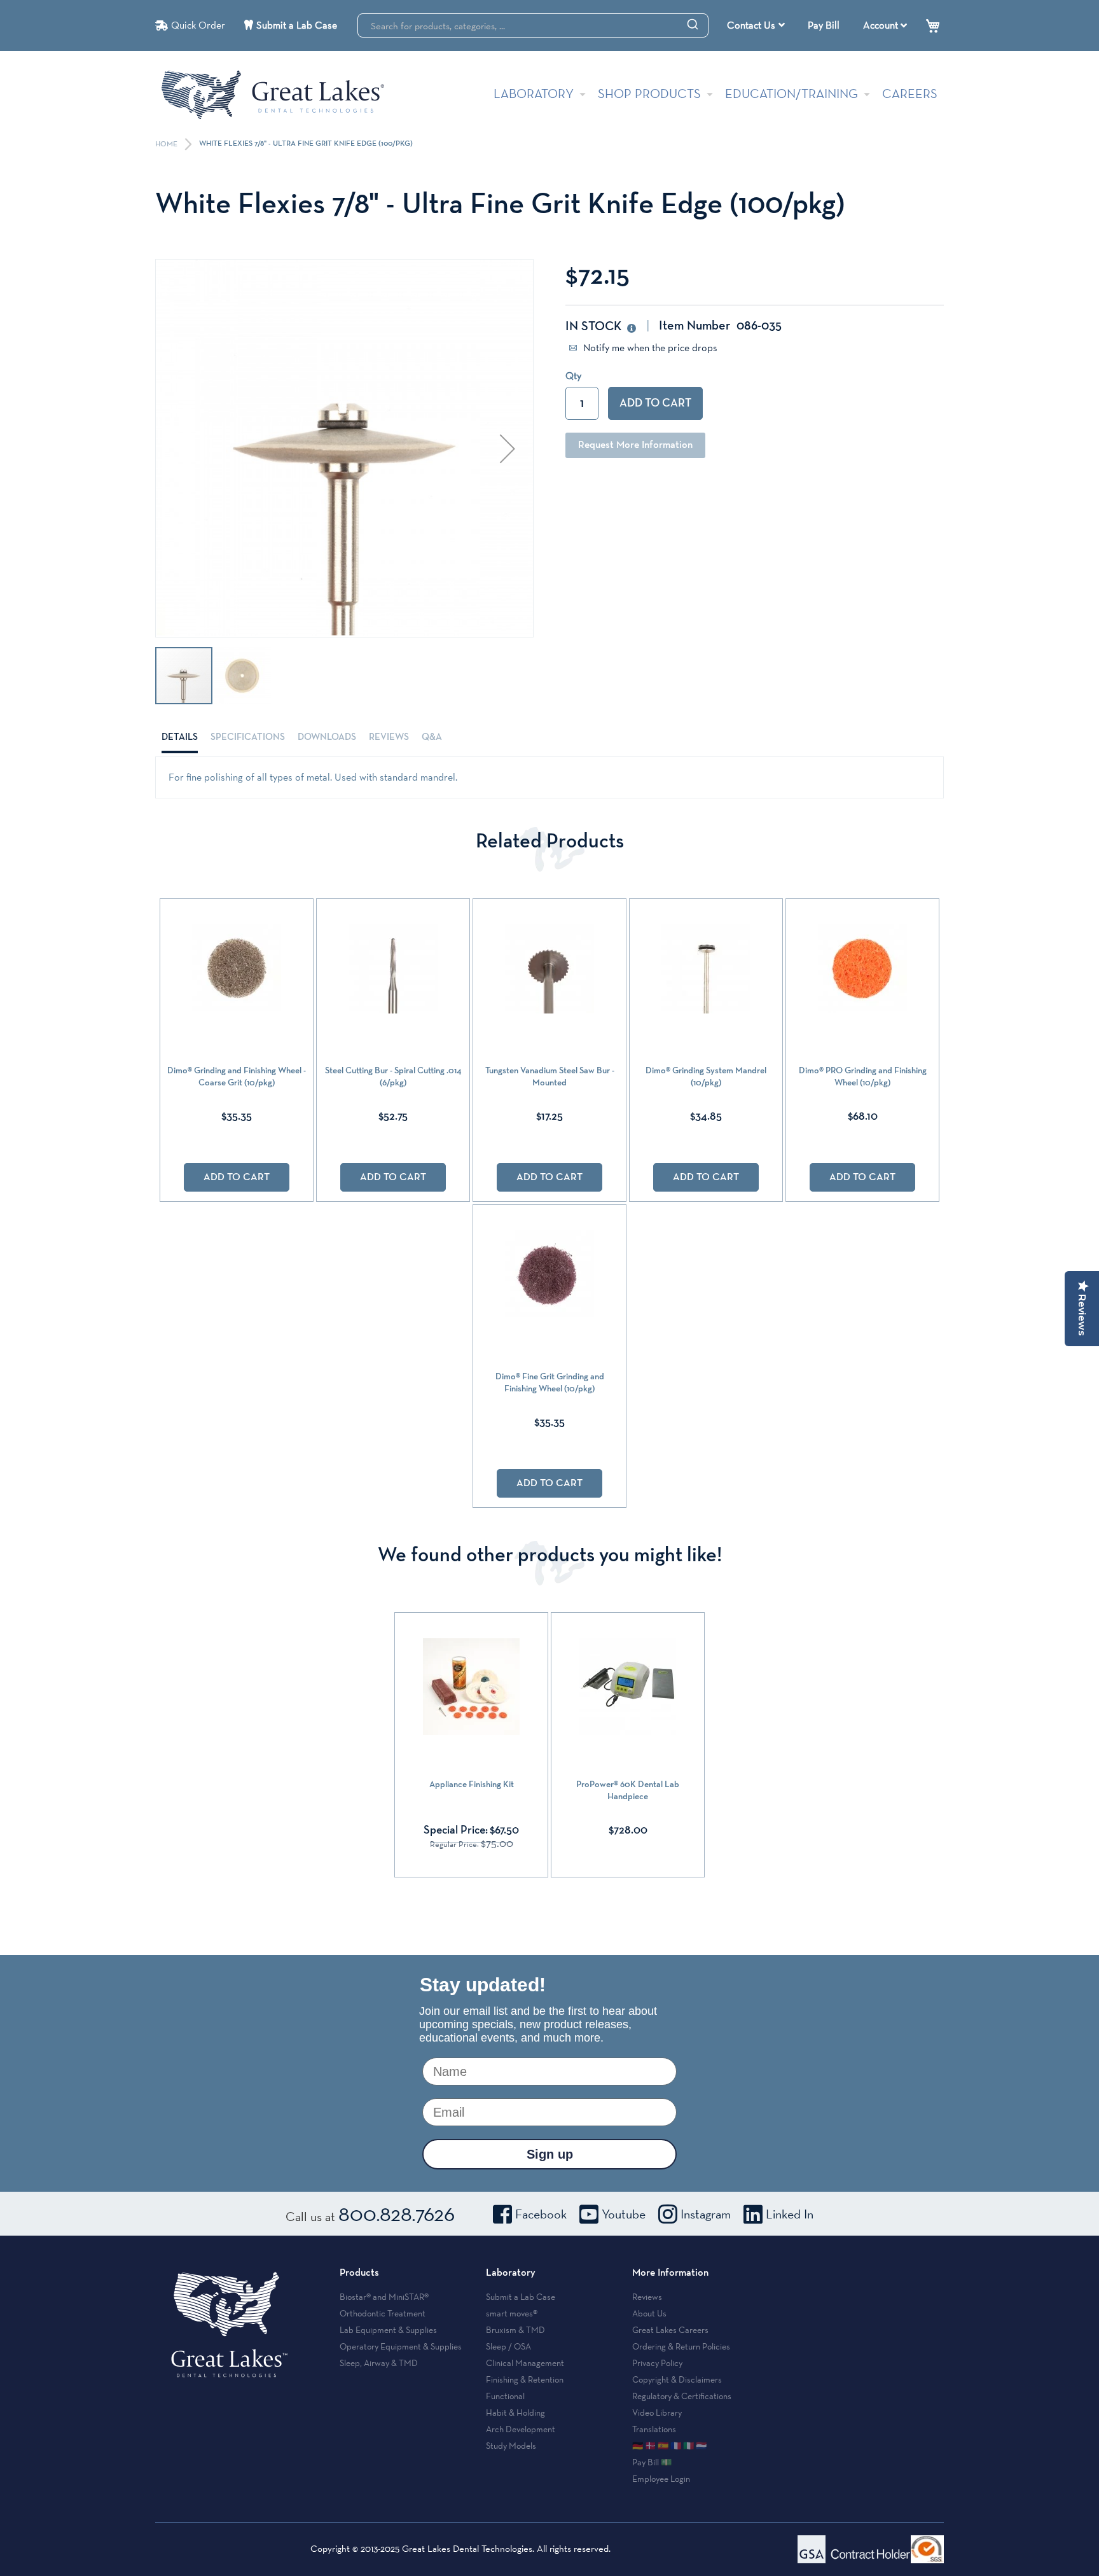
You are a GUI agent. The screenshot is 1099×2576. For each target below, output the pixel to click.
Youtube (624, 2214)
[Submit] (693, 24)
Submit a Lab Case (297, 25)
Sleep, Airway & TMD (379, 2363)
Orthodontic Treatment (383, 2313)
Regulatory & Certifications (682, 2396)
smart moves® (512, 2313)
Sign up (550, 2154)
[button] (508, 448)
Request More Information (635, 445)
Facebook (541, 2214)
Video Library (657, 2412)
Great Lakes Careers (670, 2330)
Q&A (432, 737)
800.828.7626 (397, 2213)
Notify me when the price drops (649, 348)
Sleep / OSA (508, 2346)
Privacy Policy (657, 2363)
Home (167, 144)
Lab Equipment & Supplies (388, 2330)
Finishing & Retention (525, 2379)
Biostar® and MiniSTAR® (384, 2297)
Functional (505, 2396)
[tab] (180, 737)
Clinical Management (525, 2363)
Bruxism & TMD (515, 2330)
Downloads (327, 737)
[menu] (757, 25)
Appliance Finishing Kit (472, 1785)
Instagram (706, 2214)
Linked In (790, 2214)
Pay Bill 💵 (652, 2462)
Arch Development (521, 2429)
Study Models (511, 2446)
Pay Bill (824, 25)
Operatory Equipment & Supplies (401, 2346)
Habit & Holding (515, 2412)
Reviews (389, 737)
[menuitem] (756, 25)
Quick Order (198, 25)
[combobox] (533, 25)
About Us (649, 2313)
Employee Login (661, 2479)
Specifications (248, 737)
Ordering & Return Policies (681, 2346)
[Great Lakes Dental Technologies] (273, 94)
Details (180, 737)
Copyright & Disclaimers (677, 2379)
